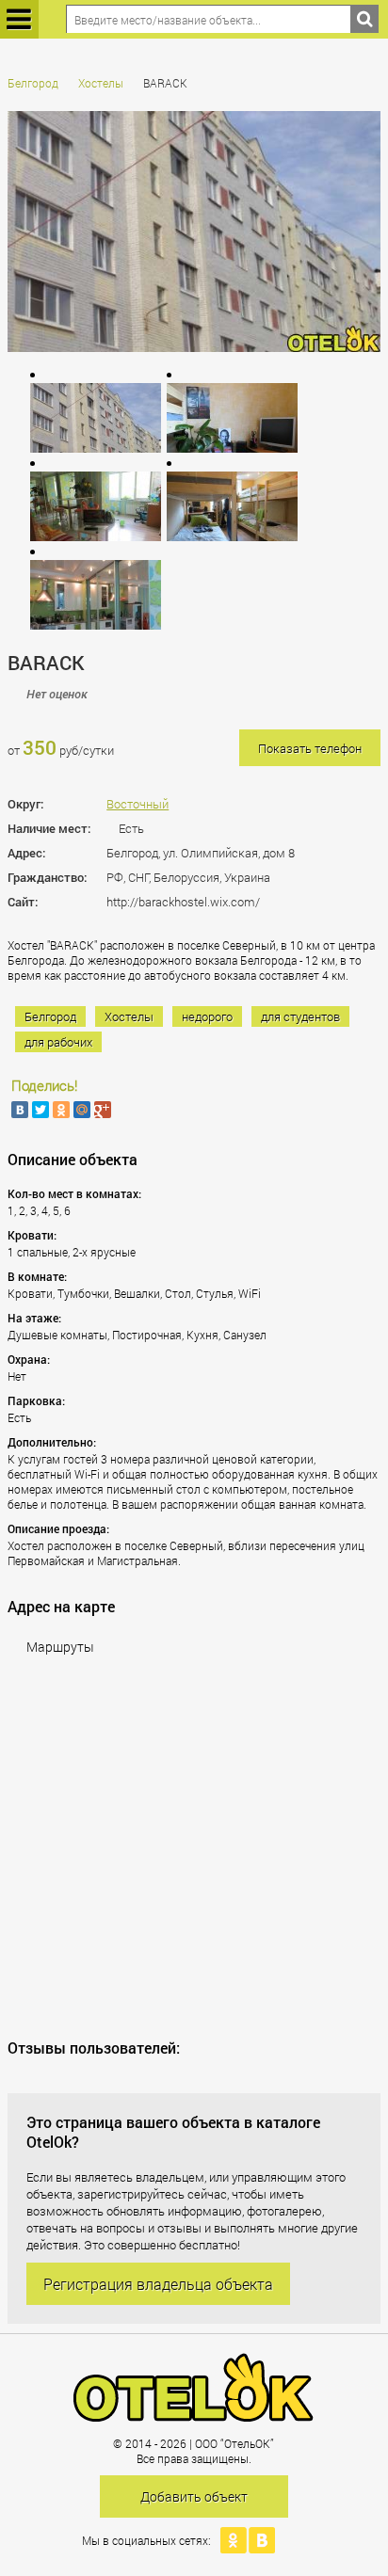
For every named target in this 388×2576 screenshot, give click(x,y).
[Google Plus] (103, 1110)
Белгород (33, 83)
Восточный (137, 804)
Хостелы (101, 83)
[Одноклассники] (61, 1110)
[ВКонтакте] (20, 1110)
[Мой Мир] (82, 1110)
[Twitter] (40, 1110)
